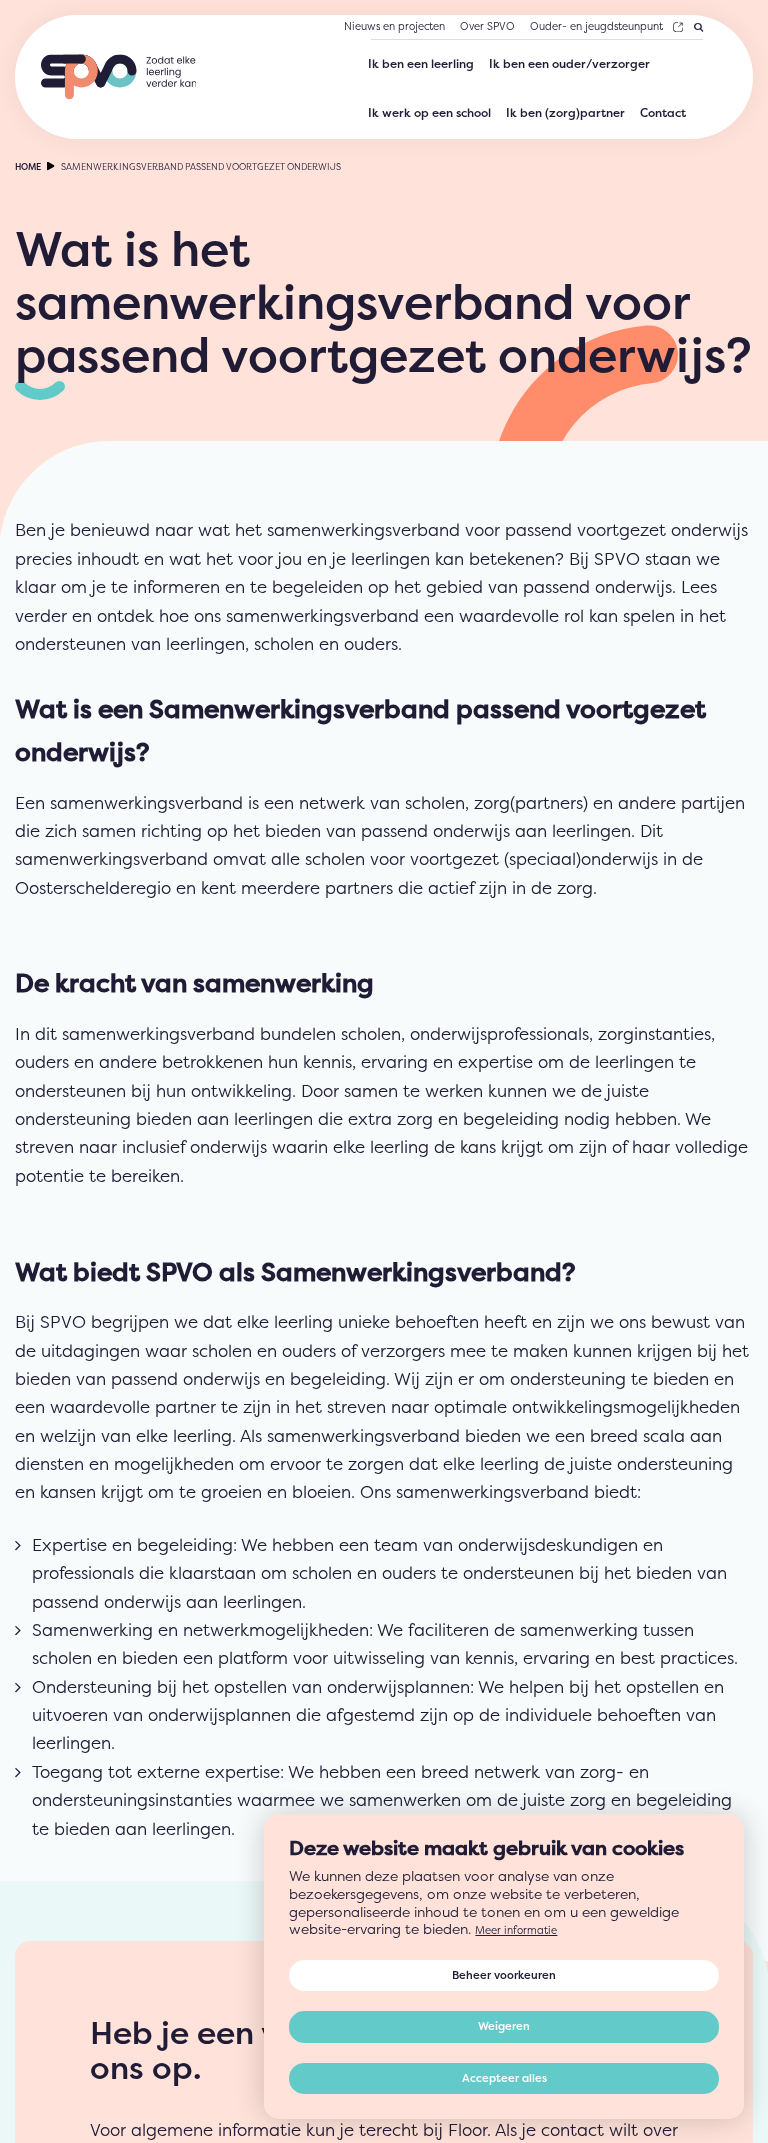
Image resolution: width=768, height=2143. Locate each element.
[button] (496, 2003)
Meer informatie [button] (521, 1887)
